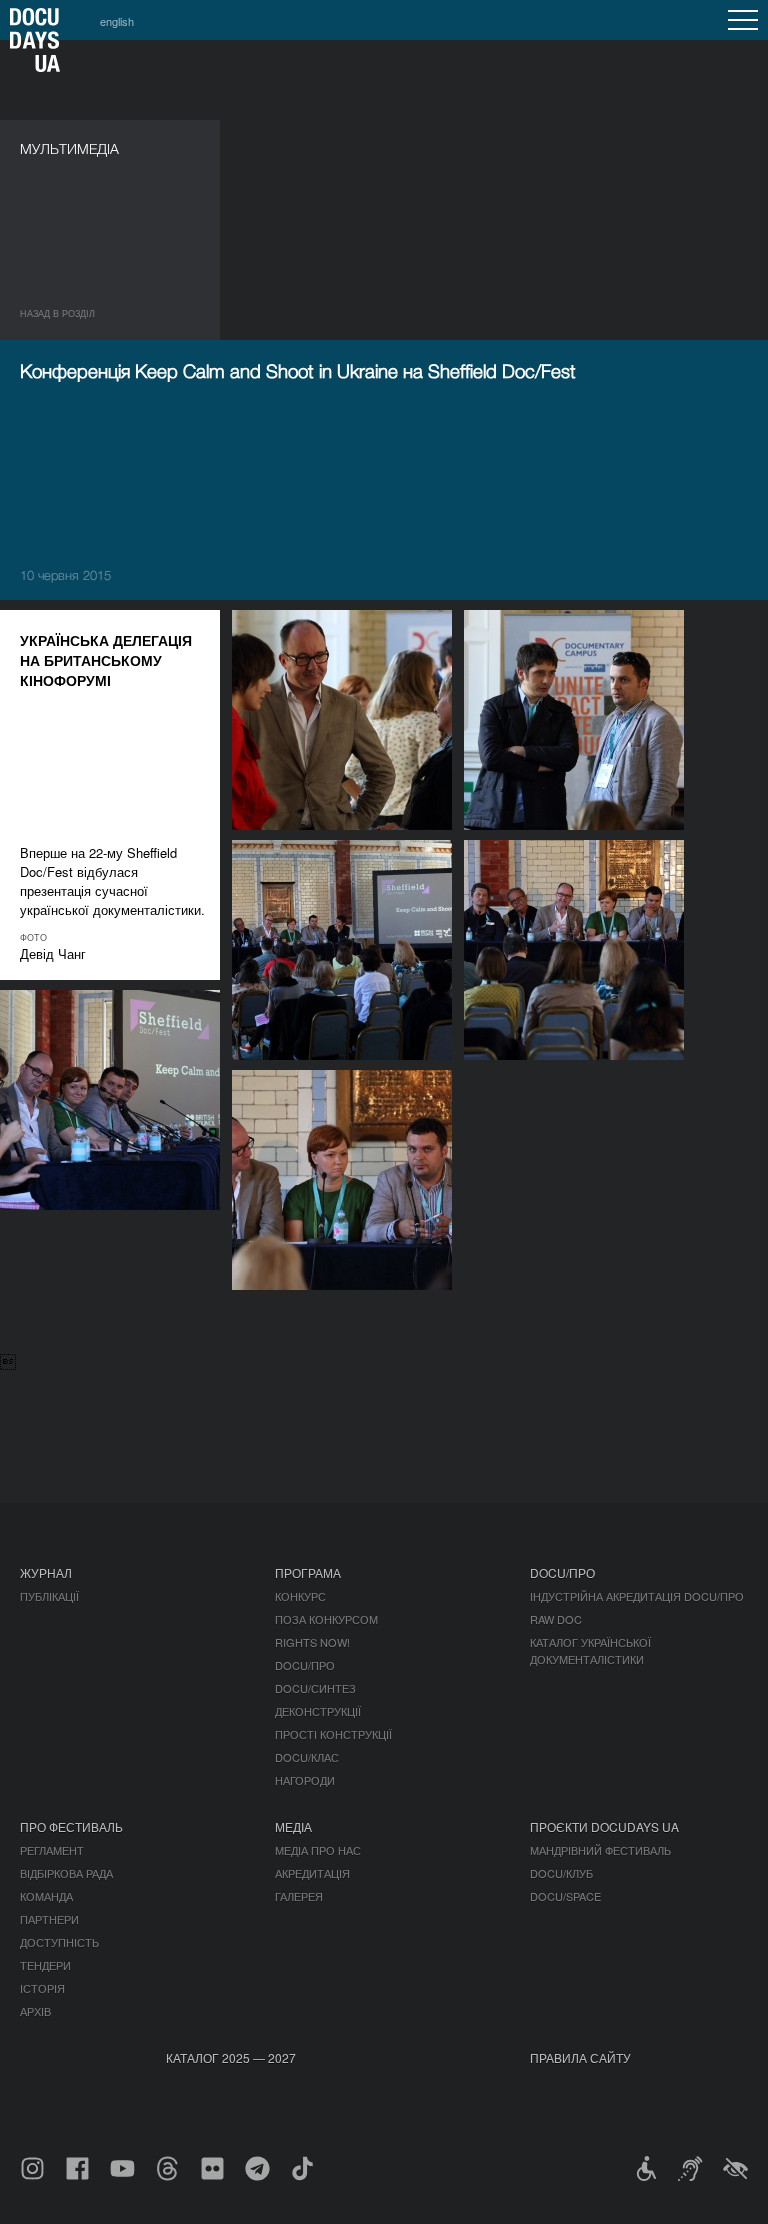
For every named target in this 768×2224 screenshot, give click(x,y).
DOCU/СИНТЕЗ (315, 1688)
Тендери (45, 1965)
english (117, 21)
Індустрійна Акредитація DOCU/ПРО (637, 1596)
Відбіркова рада (66, 1873)
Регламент (52, 1850)
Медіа (293, 1826)
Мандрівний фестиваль (600, 1850)
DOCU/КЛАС (307, 1757)
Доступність (59, 1942)
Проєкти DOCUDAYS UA (604, 1826)
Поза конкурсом (326, 1619)
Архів (35, 2011)
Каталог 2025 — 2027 (231, 2057)
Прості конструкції (333, 1734)
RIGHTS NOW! (312, 1642)
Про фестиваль (71, 1826)
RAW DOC (556, 1619)
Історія (42, 1988)
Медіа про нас (318, 1850)
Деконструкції (318, 1711)
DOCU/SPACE (565, 1896)
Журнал (46, 1572)
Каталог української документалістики (590, 1650)
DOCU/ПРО (305, 1665)
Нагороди (305, 1780)
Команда (46, 1896)
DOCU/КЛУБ (561, 1873)
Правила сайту (580, 2057)
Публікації (49, 1596)
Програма (308, 1572)
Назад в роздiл (57, 313)
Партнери (49, 1919)
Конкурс (300, 1596)
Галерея (299, 1896)
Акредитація (312, 1873)
